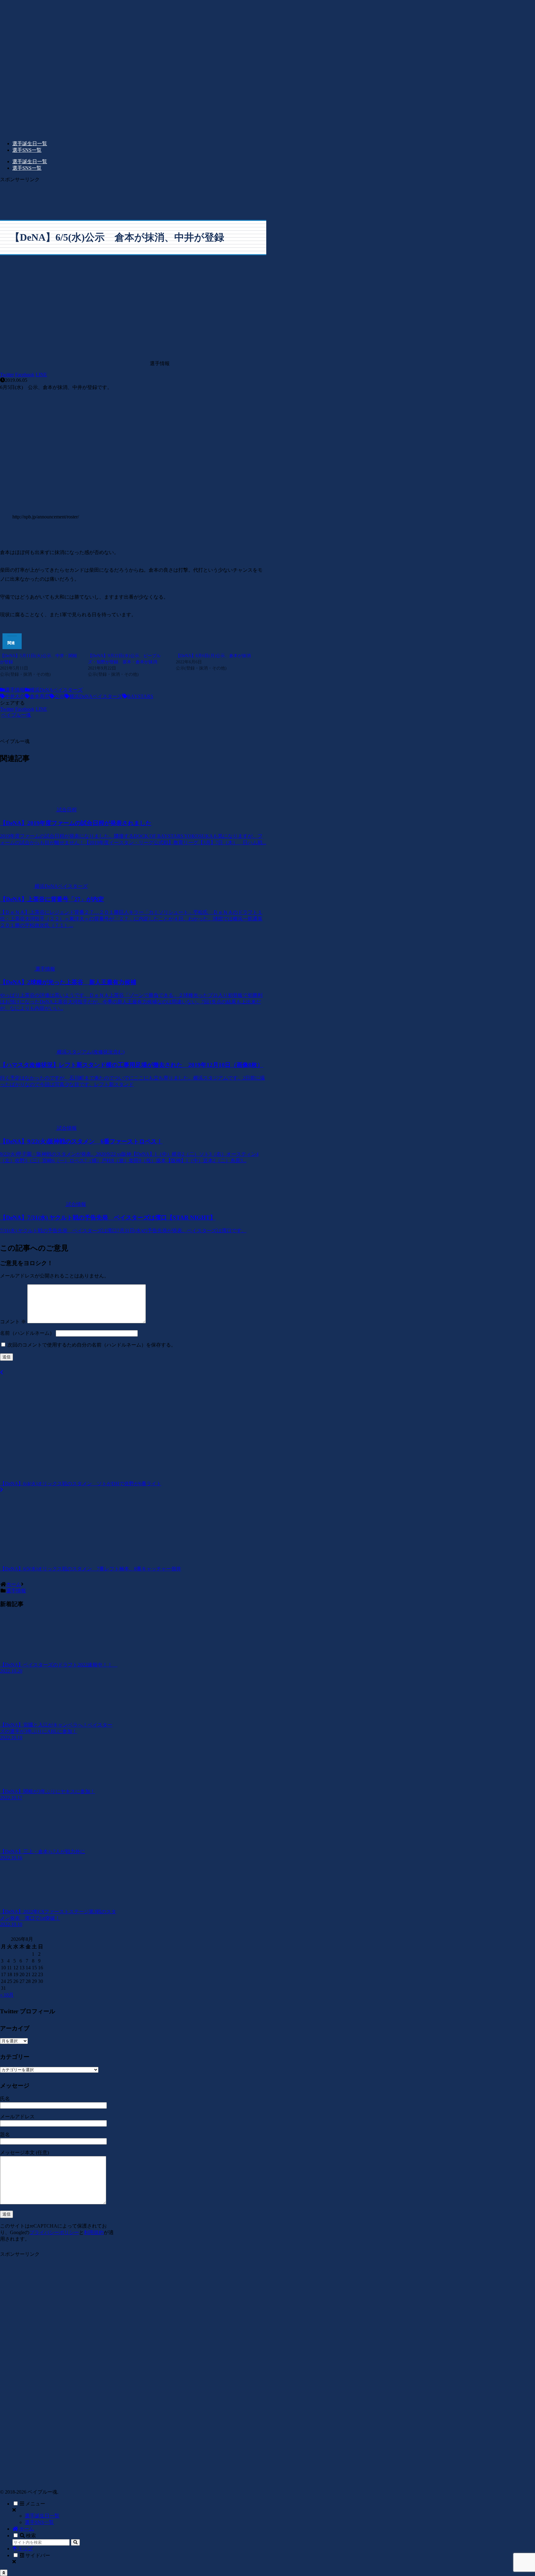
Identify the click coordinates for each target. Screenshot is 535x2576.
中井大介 (15, 696)
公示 (59, 696)
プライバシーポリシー (54, 2232)
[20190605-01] (133, 503)
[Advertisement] (133, 197)
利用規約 (94, 2232)
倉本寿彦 (40, 696)
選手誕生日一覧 (42, 2516)
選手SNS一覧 (39, 2522)
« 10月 (7, 1995)
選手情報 (15, 690)
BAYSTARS (140, 696)
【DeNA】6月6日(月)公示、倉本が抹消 (213, 656)
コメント (13, 1322)
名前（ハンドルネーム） (27, 1333)
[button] (75, 2542)
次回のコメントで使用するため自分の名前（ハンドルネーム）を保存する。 (92, 1345)
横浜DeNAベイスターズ (56, 690)
